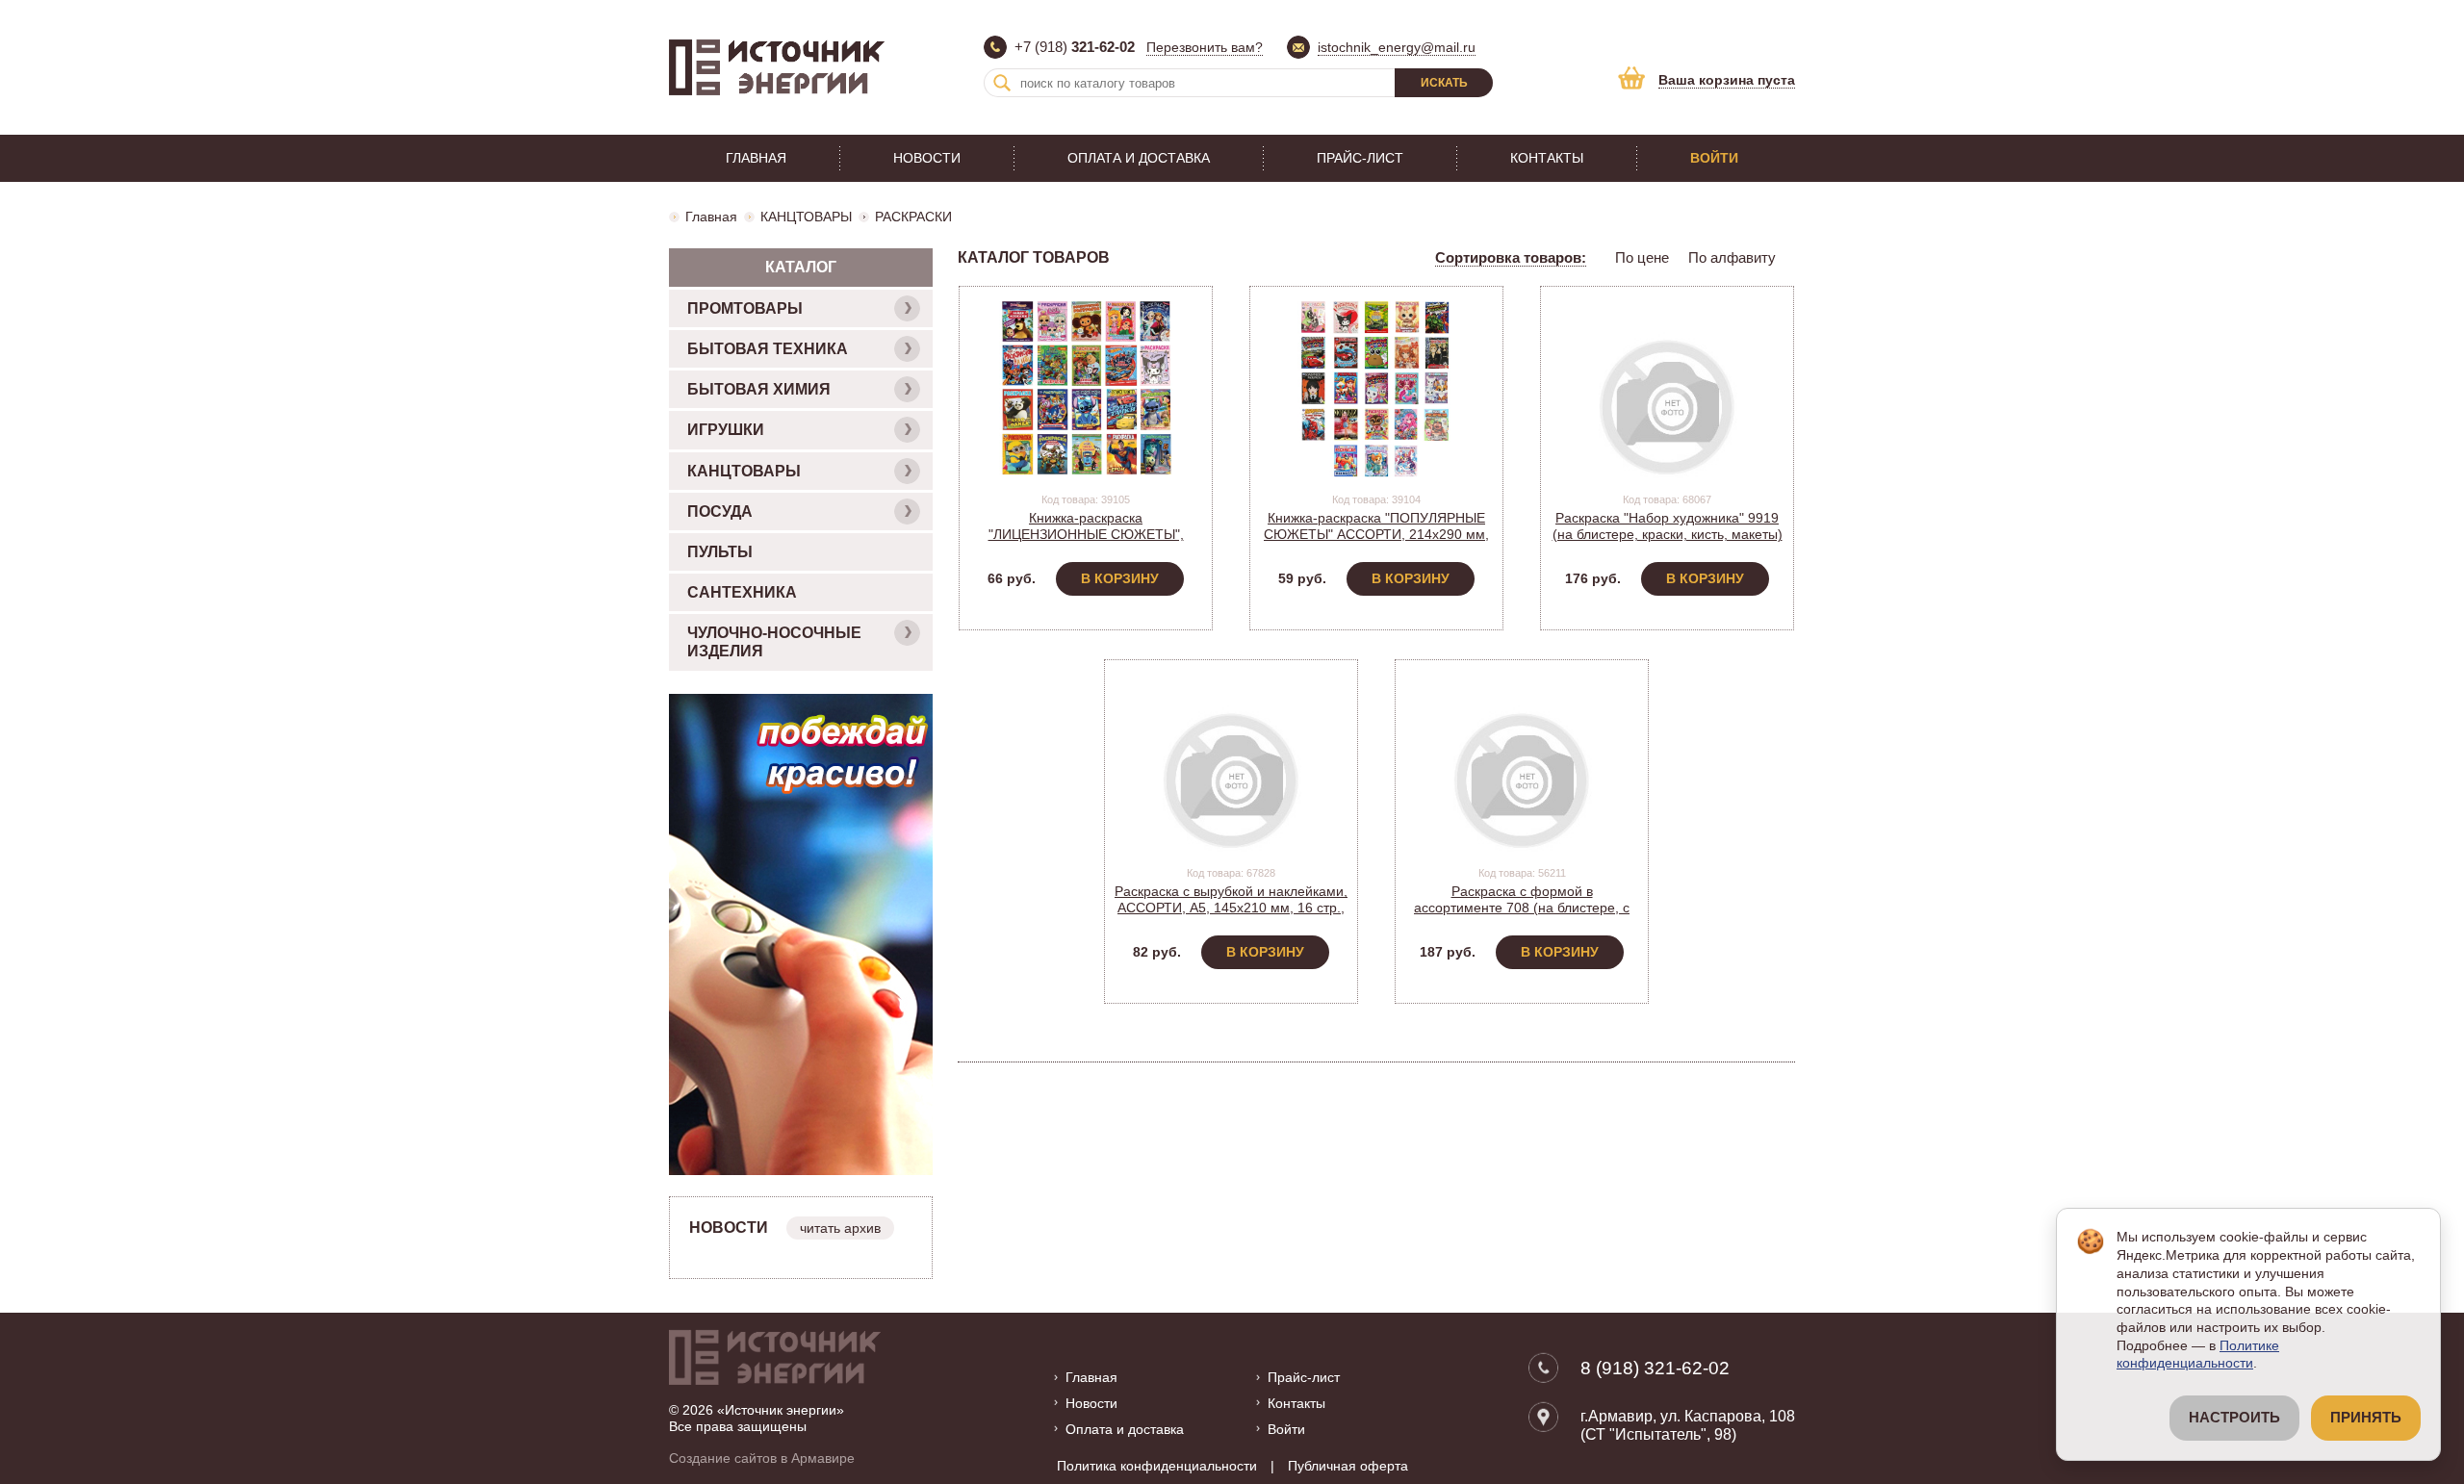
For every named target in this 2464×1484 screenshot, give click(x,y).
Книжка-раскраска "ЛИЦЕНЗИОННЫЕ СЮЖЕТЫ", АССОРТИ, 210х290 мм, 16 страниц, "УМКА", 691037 (1086, 542)
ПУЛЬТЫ (720, 552)
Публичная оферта (1348, 1466)
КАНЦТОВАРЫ (806, 217)
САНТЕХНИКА (742, 592)
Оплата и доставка (1139, 158)
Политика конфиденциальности (1157, 1466)
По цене (1642, 257)
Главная (756, 158)
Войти (1714, 158)
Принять (2366, 1418)
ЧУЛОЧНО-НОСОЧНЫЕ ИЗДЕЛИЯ (774, 642)
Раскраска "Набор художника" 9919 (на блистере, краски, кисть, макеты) (1668, 526)
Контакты (1547, 158)
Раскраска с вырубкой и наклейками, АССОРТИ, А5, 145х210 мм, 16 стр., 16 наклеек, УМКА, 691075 (1231, 908)
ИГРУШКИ (726, 430)
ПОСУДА (720, 512)
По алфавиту (1732, 257)
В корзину (1120, 578)
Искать (1444, 83)
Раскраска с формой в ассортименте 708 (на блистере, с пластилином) (1522, 908)
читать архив (840, 1228)
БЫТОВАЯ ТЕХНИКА (768, 349)
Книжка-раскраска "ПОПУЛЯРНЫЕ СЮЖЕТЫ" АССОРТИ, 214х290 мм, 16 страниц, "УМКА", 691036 (1376, 534)
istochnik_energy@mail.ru (1397, 47)
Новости (927, 158)
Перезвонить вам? (1205, 47)
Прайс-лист (1360, 158)
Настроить (2234, 1418)
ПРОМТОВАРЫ (745, 308)
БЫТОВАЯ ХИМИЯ (759, 389)
